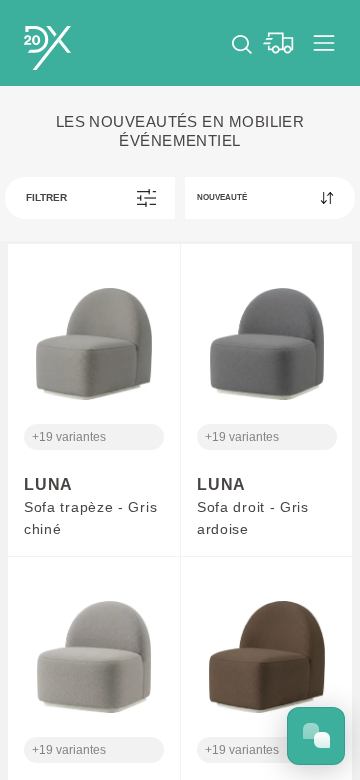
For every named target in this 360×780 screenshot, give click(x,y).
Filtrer (46, 197)
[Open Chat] (316, 736)
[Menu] (324, 43)
